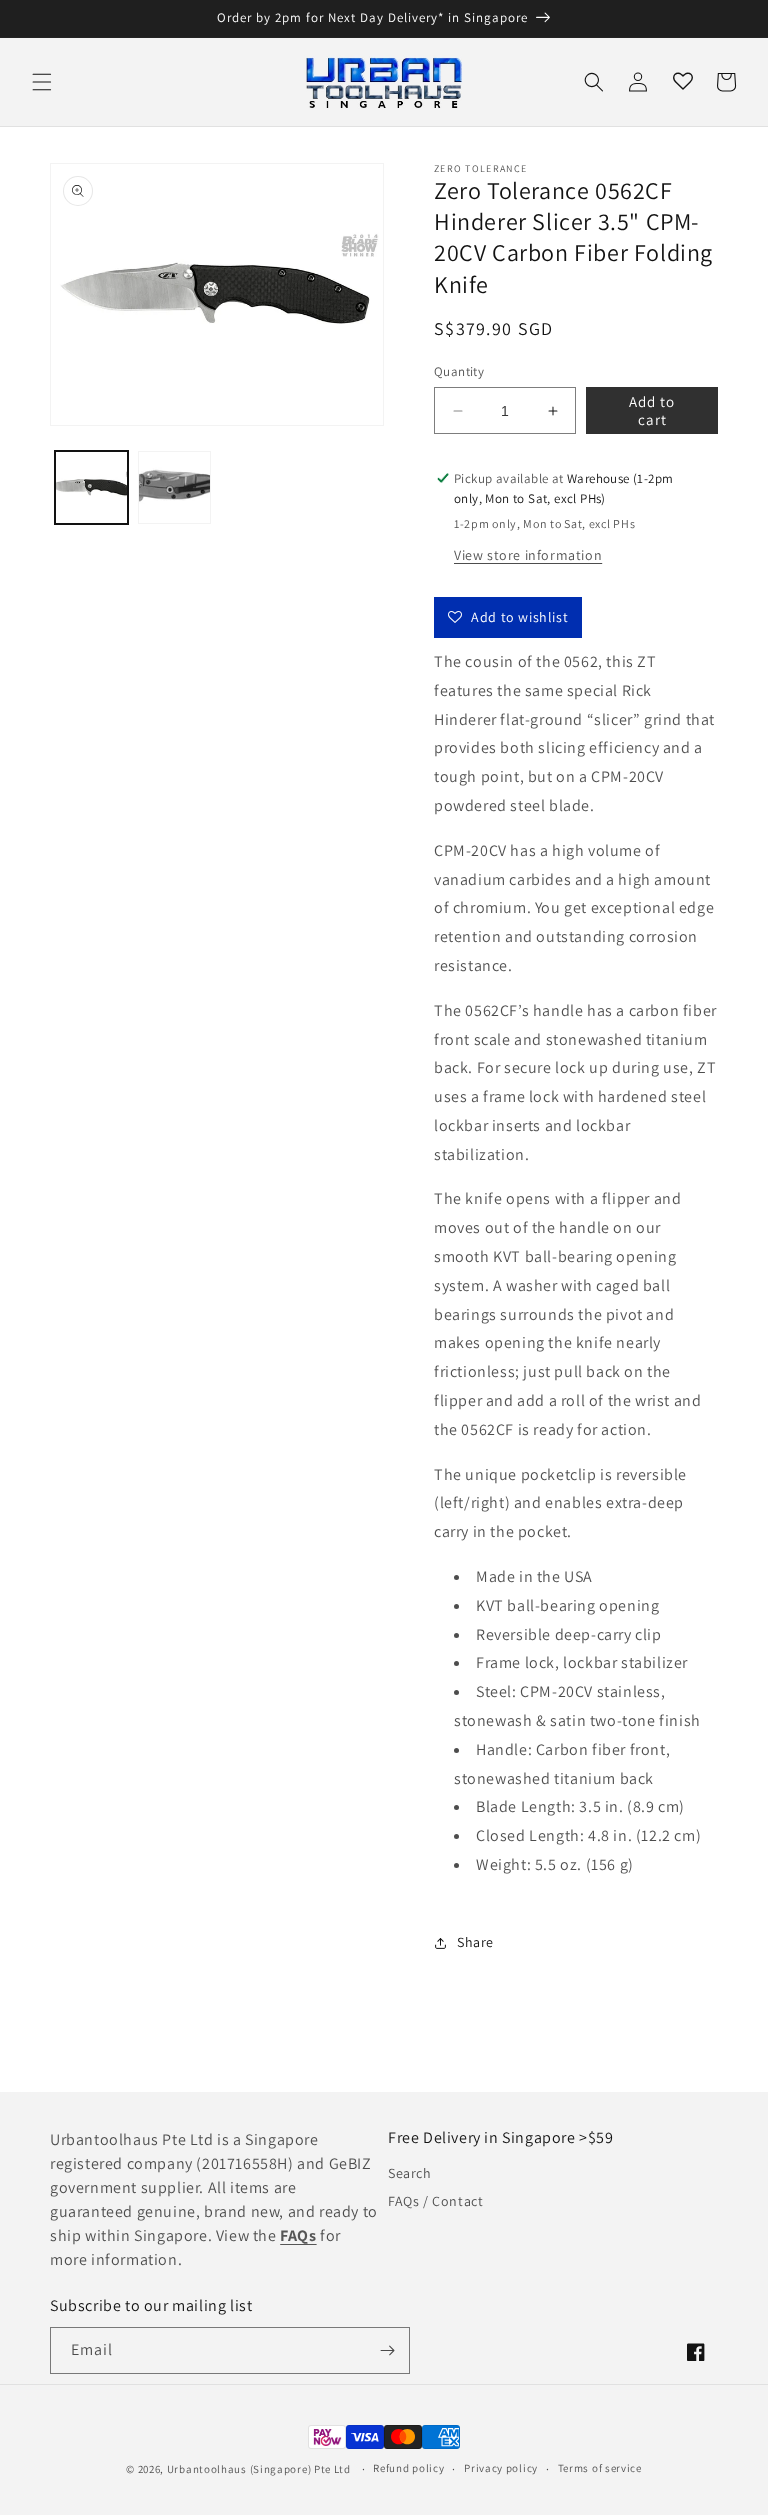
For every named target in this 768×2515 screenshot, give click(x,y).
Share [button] (475, 1942)
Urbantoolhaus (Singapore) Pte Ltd (259, 2469)
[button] (42, 82)
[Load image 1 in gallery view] (91, 487)
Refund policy (408, 2468)
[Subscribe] (387, 2350)
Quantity (459, 371)
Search (410, 2173)
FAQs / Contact (435, 2201)
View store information (528, 555)
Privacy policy (501, 2468)
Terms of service (600, 2468)
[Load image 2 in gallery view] (174, 487)
